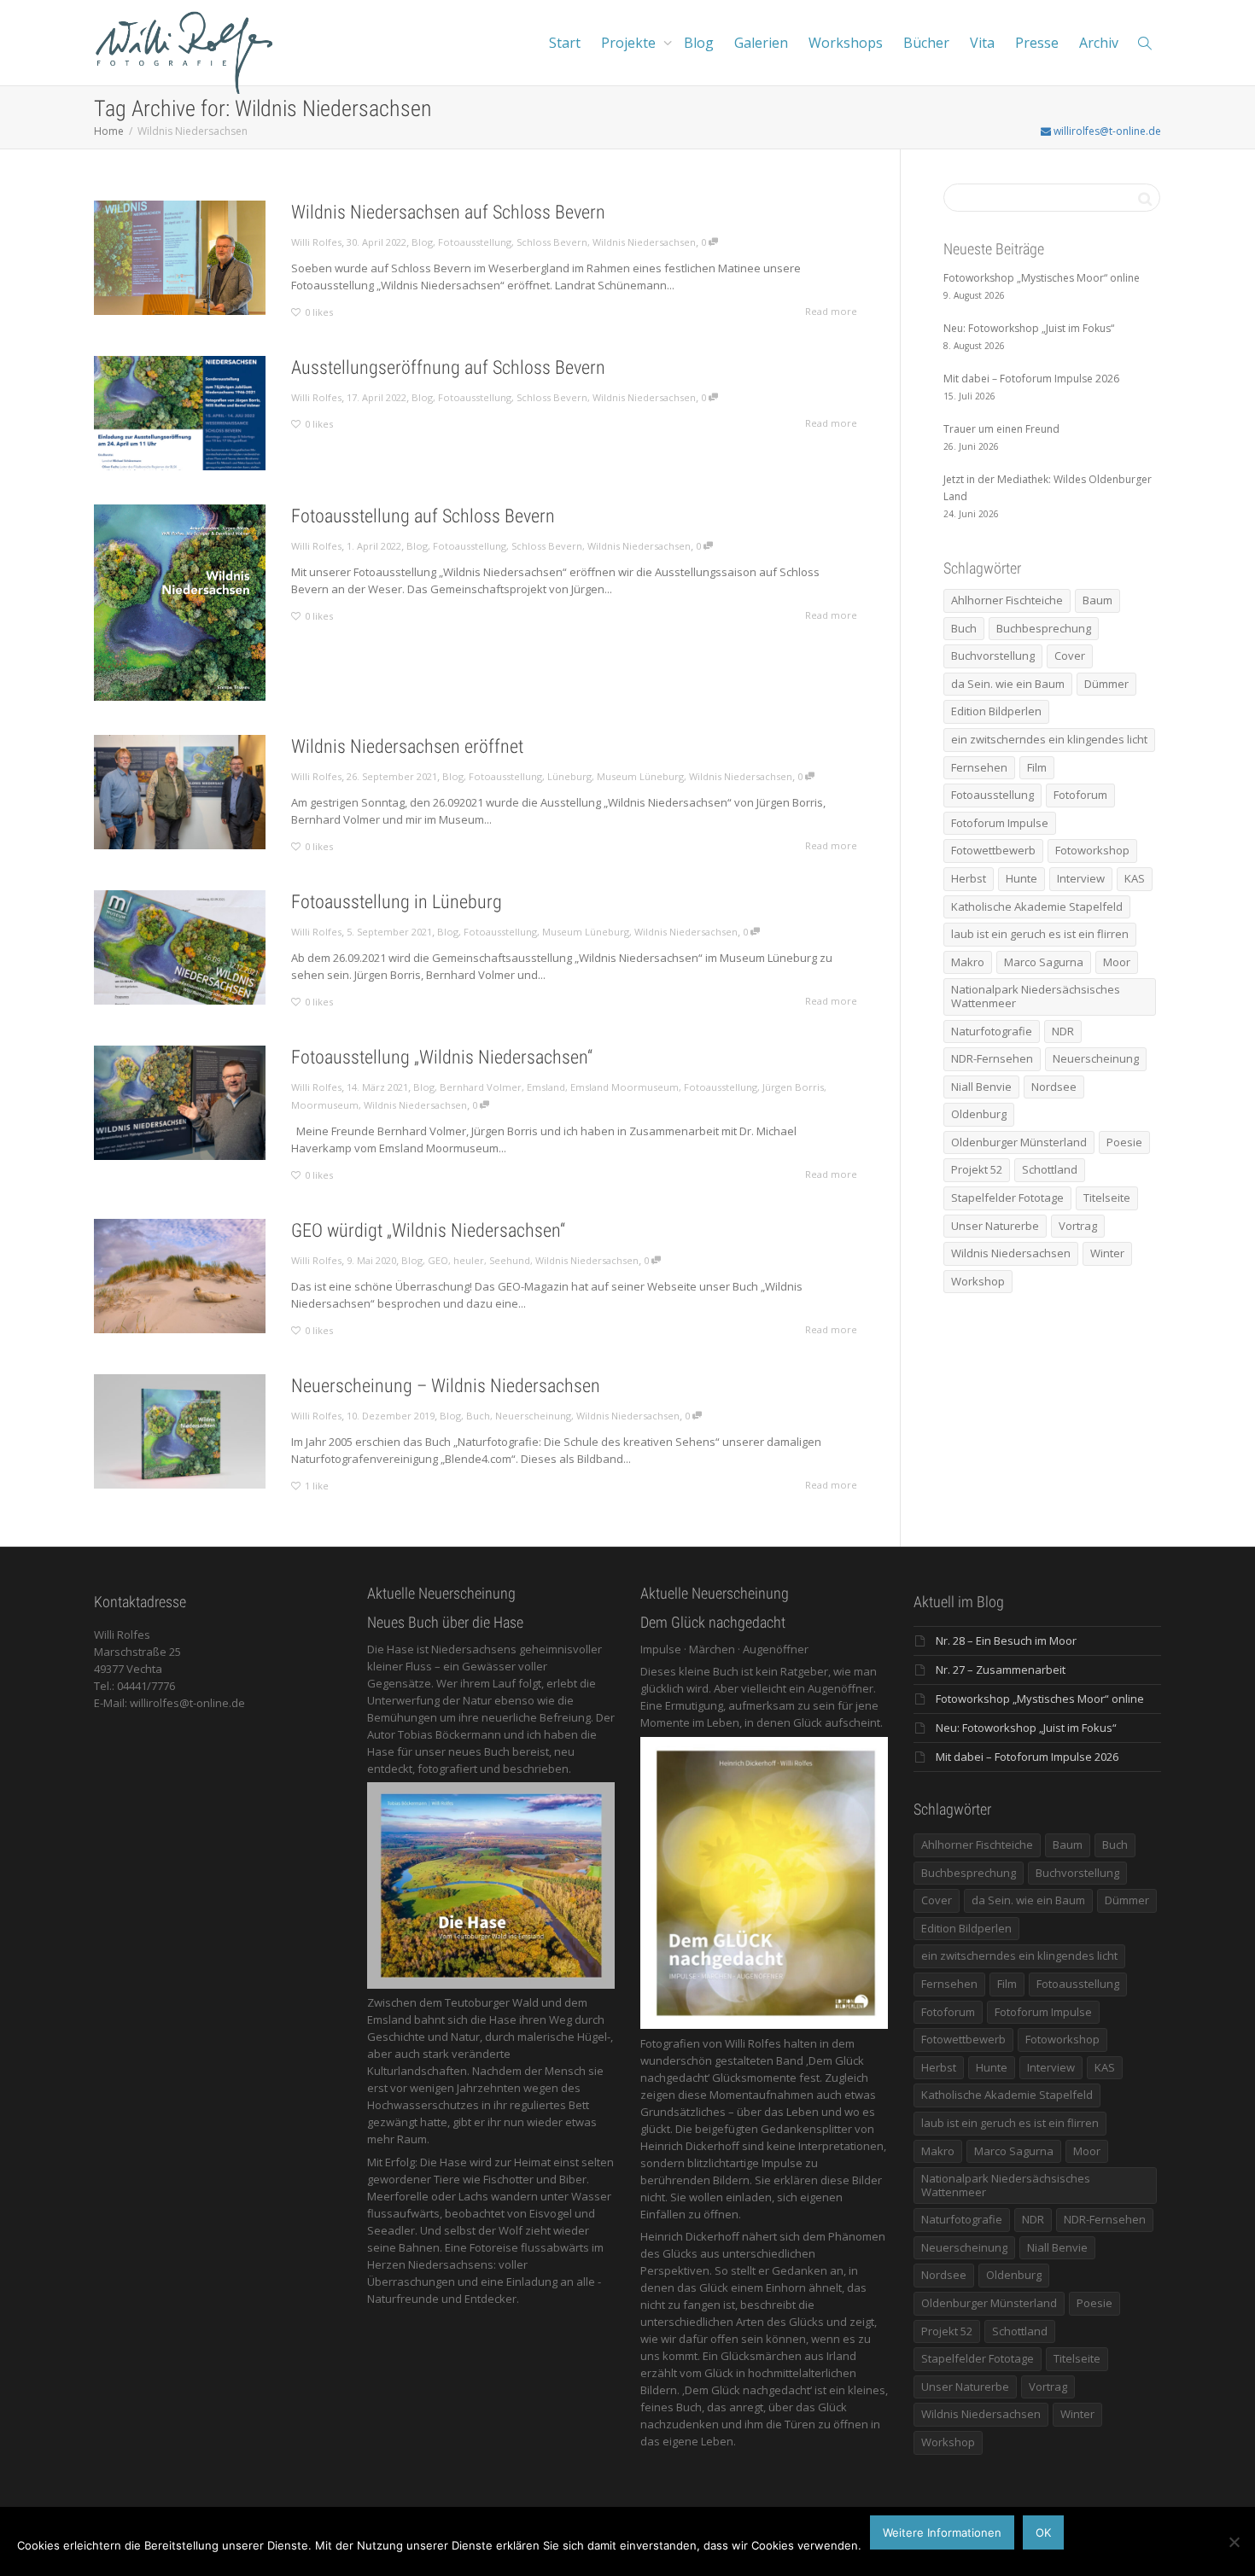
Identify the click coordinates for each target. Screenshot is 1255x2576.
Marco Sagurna (1044, 962)
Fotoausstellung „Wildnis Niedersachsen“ (442, 1057)
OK (1043, 2532)
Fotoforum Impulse (1000, 823)
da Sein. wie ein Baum (1008, 684)
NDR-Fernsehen (992, 1058)
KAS (1135, 878)
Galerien (761, 43)
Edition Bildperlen (996, 711)
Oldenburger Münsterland (1019, 1142)
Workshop (978, 1281)
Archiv (1099, 43)
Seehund (510, 1260)
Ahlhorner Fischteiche (1007, 600)
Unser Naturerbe (995, 1226)
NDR (1063, 1031)
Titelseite (1107, 1198)
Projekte (630, 43)
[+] (180, 258)
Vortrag (1078, 1226)
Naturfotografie (992, 1031)
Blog (699, 43)
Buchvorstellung (993, 656)
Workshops (846, 43)
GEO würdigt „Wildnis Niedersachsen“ (428, 1230)
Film (1037, 767)
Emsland (546, 1087)
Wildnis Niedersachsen (644, 242)
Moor (1117, 962)
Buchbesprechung (1044, 628)
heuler (469, 1260)
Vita (982, 43)
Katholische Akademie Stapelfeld (1037, 906)
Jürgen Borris (793, 1087)
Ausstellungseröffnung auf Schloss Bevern (448, 367)
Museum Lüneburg (640, 776)
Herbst (969, 878)
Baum (1097, 600)
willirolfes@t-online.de (1106, 131)
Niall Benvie (981, 1087)
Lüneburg (569, 776)
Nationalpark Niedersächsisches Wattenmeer (1036, 996)
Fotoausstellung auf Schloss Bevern (423, 516)
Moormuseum (325, 1105)
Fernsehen (979, 767)
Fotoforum (1080, 795)
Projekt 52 (977, 1169)
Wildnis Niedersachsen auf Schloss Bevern (448, 212)
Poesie (1124, 1142)
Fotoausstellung (475, 242)
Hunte (1022, 878)
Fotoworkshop (1092, 850)
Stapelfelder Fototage (1007, 1198)
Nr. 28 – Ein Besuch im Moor (1006, 1641)
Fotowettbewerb (993, 850)
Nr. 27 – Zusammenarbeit (1001, 1670)
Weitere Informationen (942, 2532)
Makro (968, 962)
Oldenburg (979, 1114)
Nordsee (1054, 1087)
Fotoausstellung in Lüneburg (397, 902)
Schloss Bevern (552, 242)
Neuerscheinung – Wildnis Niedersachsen (446, 1386)
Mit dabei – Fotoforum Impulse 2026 (1027, 1757)
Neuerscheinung (533, 1416)
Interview (1081, 878)
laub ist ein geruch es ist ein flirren (1040, 934)
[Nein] (1234, 2542)
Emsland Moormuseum (625, 1087)
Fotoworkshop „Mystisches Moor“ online (1040, 1699)
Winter (1107, 1253)
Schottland (1050, 1169)
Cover (1070, 656)
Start (565, 43)
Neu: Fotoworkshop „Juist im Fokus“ (1026, 1728)
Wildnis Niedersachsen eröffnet (407, 746)
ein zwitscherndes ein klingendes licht (1049, 739)
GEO (438, 1260)
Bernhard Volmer (481, 1087)
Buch (478, 1416)
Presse (1037, 43)
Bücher (926, 43)
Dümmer (1106, 684)
